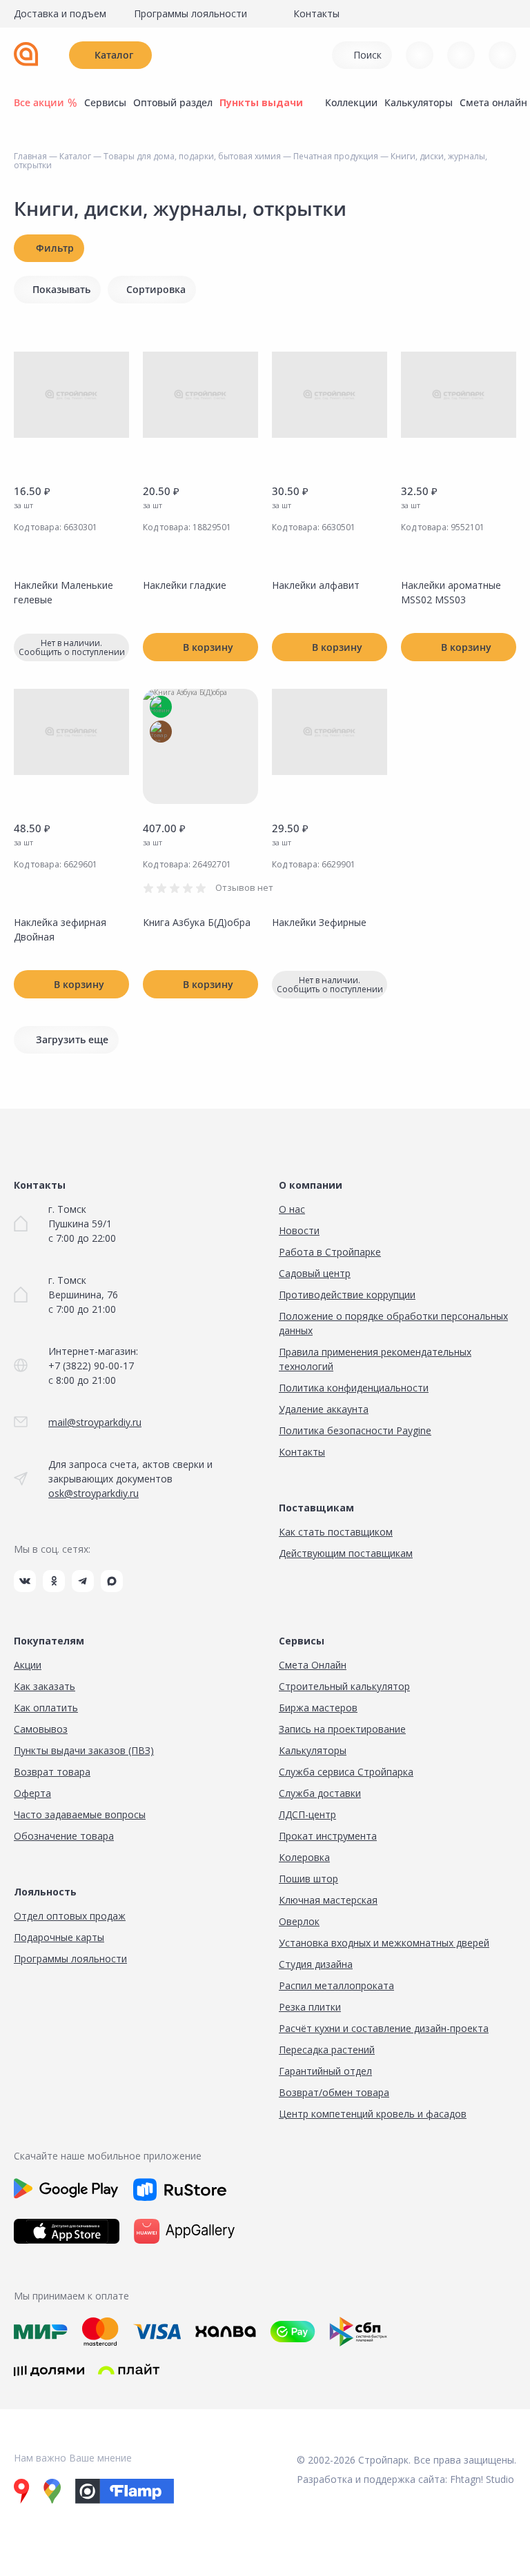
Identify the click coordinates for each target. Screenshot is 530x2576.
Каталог (114, 55)
